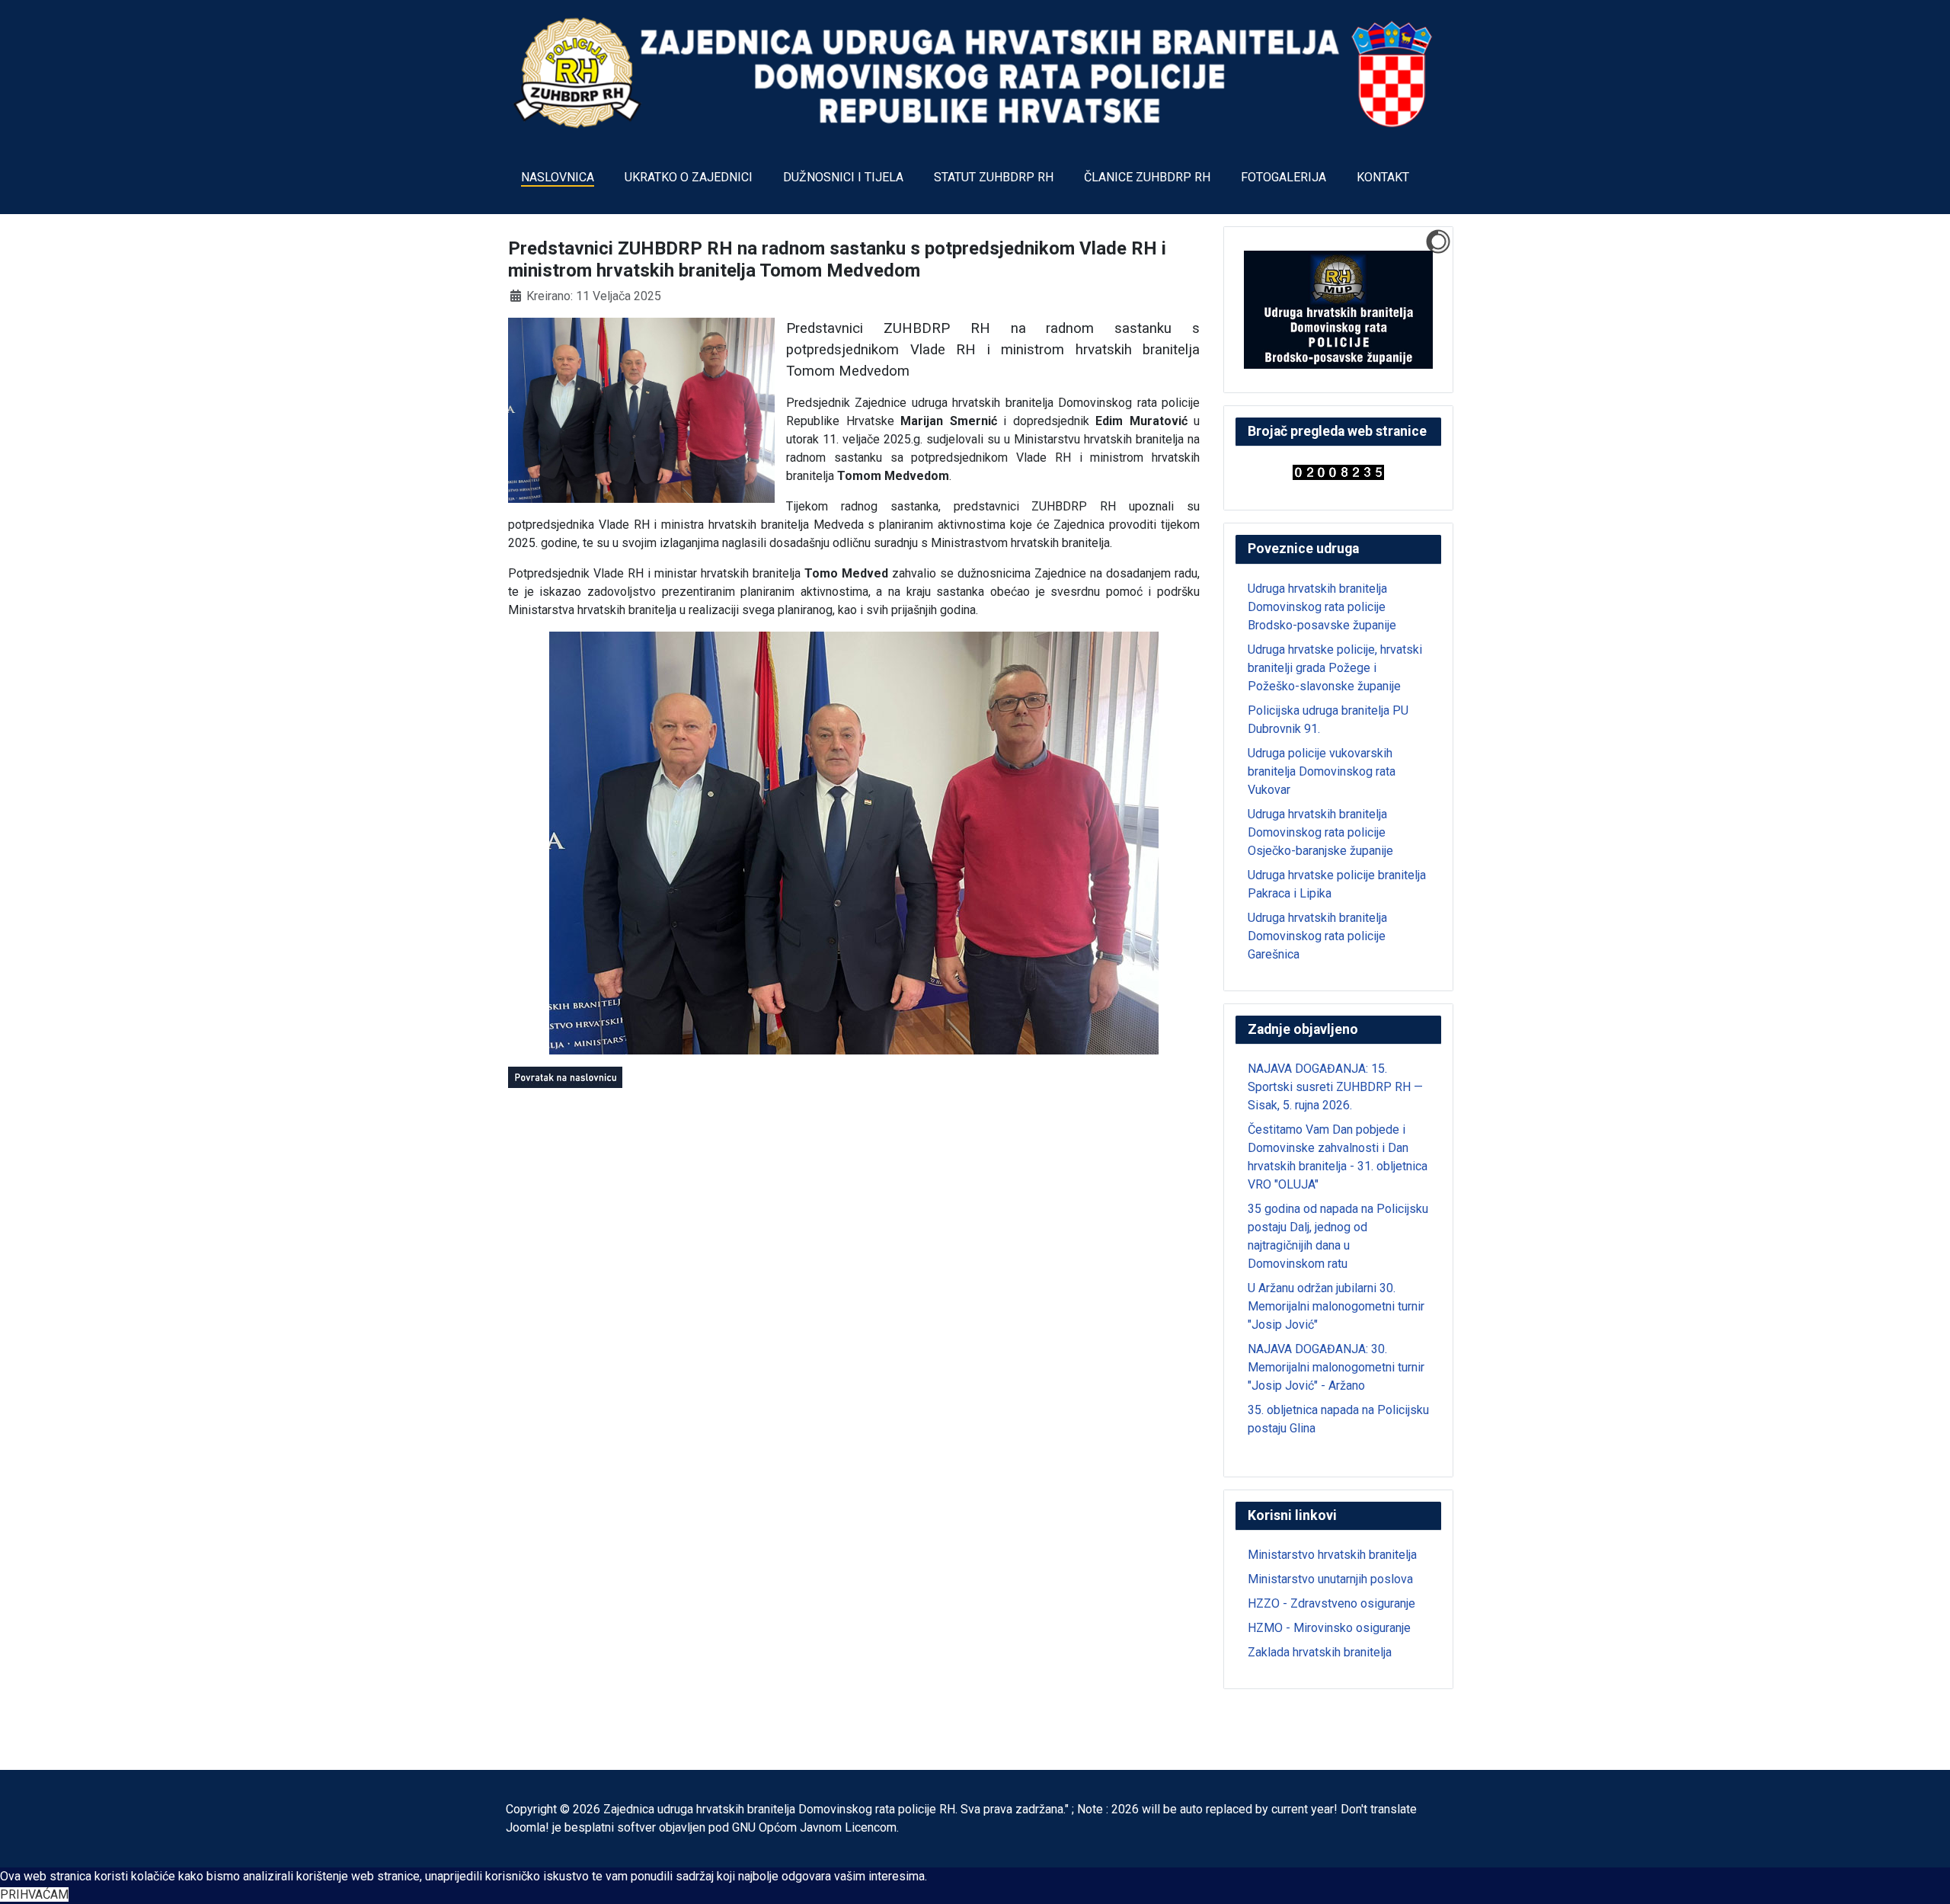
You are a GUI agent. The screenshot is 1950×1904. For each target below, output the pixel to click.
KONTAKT (1383, 177)
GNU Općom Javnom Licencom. (815, 1827)
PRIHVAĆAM (34, 1894)
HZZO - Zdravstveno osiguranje (1331, 1603)
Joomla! (527, 1827)
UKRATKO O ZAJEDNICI (689, 177)
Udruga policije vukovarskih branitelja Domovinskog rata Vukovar (1322, 771)
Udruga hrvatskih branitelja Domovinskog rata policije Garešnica (1317, 936)
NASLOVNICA (558, 177)
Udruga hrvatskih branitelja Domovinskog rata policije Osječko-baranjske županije (1320, 832)
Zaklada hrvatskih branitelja (1320, 1652)
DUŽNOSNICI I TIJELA (843, 177)
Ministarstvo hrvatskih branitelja (1332, 1555)
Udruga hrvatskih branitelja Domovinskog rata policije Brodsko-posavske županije (1322, 607)
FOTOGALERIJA (1283, 177)
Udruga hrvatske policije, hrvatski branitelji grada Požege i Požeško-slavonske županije (1335, 668)
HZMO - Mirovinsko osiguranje (1329, 1628)
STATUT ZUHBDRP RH (994, 177)
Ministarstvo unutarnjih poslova (1330, 1579)
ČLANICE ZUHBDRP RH (1147, 177)
